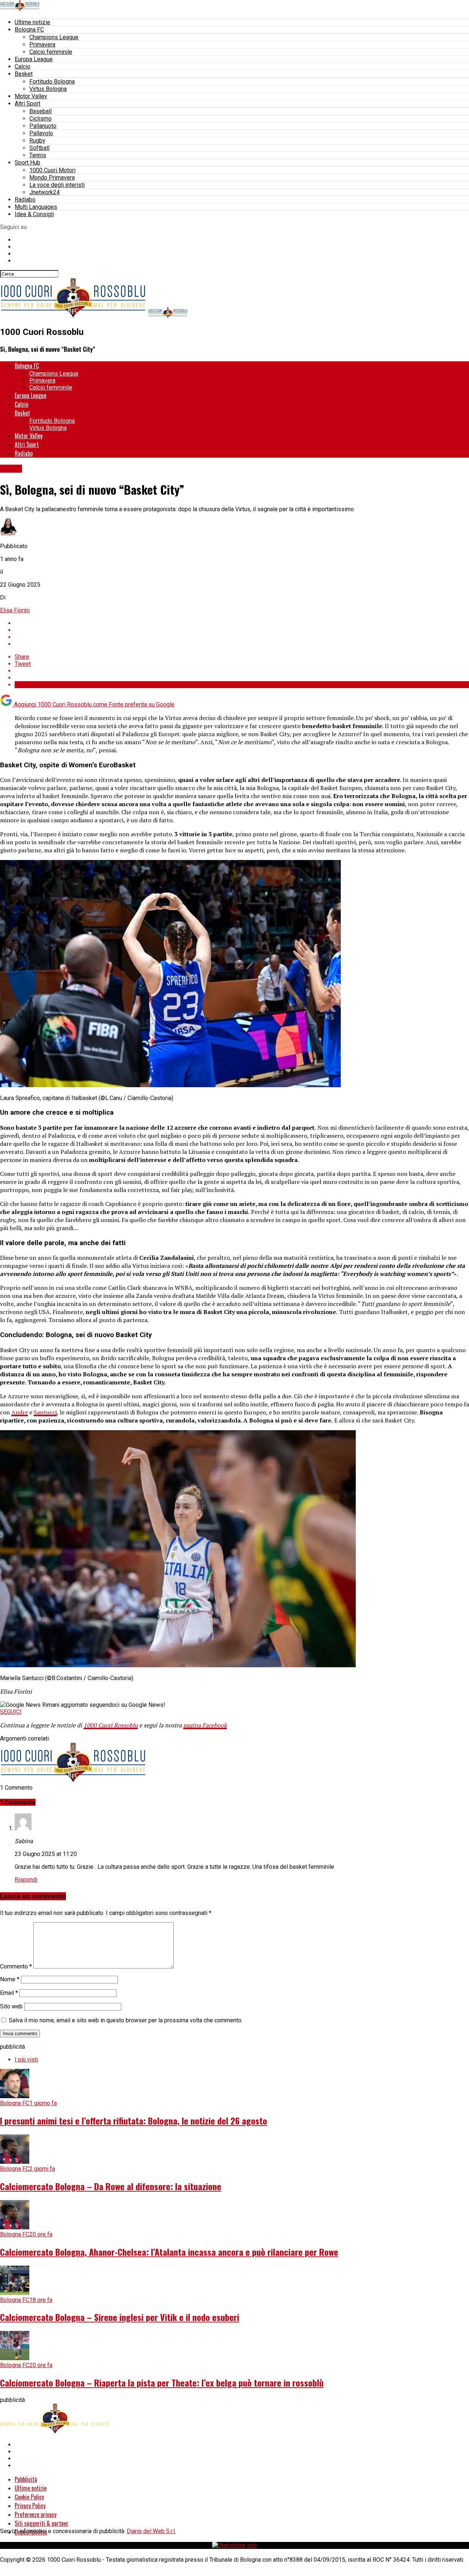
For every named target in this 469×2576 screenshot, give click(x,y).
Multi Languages (36, 207)
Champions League (54, 37)
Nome (10, 1979)
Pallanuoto (43, 126)
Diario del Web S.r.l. (151, 2531)
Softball (39, 148)
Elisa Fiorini (15, 610)
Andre (20, 1412)
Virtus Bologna (48, 89)
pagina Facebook (205, 1725)
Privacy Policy (30, 2506)
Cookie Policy (29, 2497)
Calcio (23, 67)
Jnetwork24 (45, 192)
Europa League (34, 59)
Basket (24, 74)
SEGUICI (11, 1712)
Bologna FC (29, 29)
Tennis (38, 155)
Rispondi (26, 1880)
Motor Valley (31, 96)
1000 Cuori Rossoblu (111, 1725)
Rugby (37, 141)
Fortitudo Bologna (52, 82)
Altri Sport (27, 104)
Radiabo (25, 200)
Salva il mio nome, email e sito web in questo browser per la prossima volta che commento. (126, 2020)
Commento (16, 1966)
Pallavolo (41, 133)
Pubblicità (26, 2479)
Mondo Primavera (52, 178)
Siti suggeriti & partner (42, 2523)
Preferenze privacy (36, 2514)
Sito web (11, 2006)
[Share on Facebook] (242, 623)
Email (9, 1993)
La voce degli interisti (57, 185)
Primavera (42, 45)
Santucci (45, 1412)
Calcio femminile (51, 52)
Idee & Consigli (34, 214)
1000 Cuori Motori (52, 170)
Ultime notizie (32, 22)
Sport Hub (27, 163)
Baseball (40, 111)
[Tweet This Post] (242, 630)
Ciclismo (40, 119)
